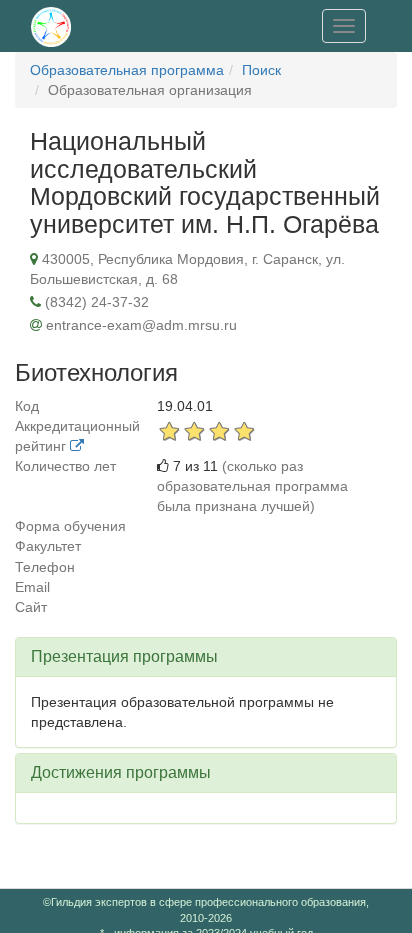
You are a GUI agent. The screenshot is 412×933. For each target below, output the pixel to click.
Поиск (261, 70)
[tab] (206, 657)
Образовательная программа (127, 70)
